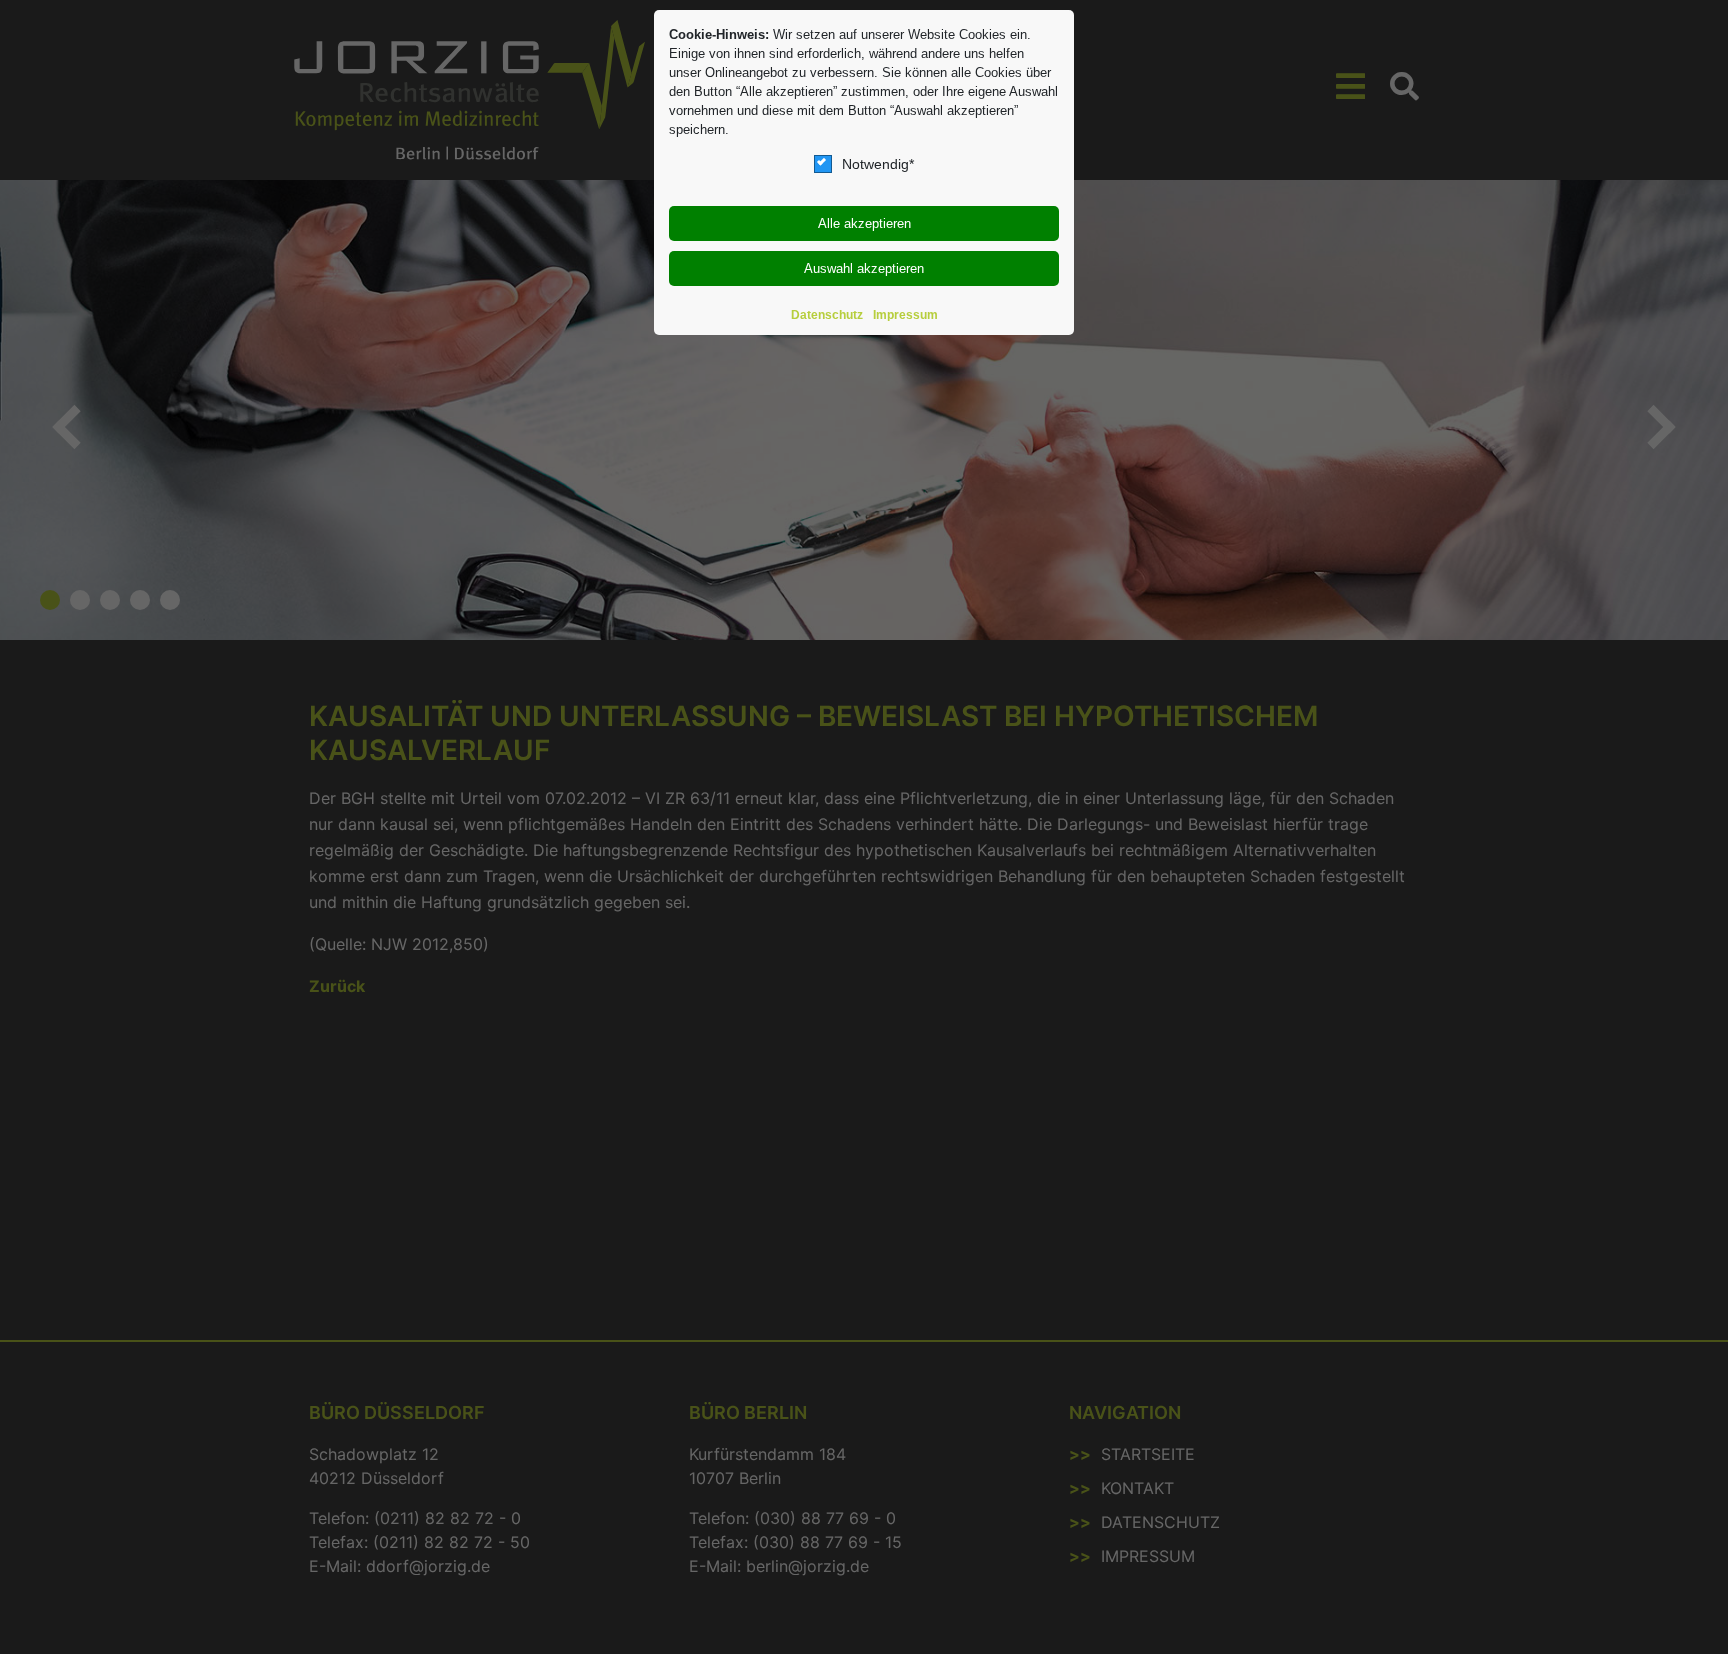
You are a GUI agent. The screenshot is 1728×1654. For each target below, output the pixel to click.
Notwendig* (878, 164)
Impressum (905, 315)
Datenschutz (827, 315)
